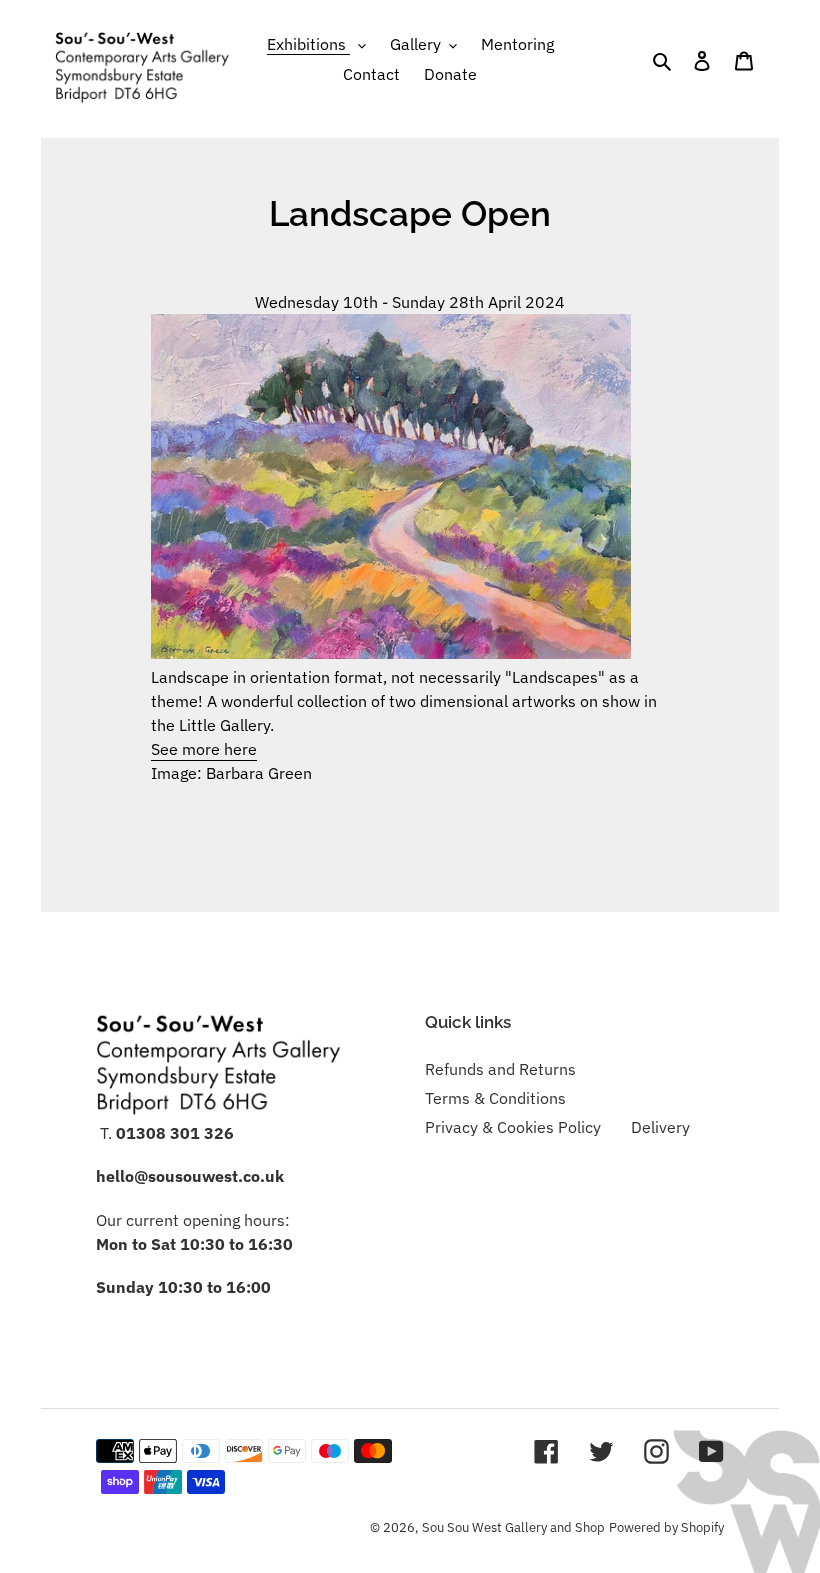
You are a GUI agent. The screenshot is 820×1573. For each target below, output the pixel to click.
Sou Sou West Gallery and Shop (513, 1527)
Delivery (660, 1127)
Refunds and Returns (500, 1069)
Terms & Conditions (495, 1098)
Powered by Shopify (666, 1527)
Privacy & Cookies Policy (513, 1127)
